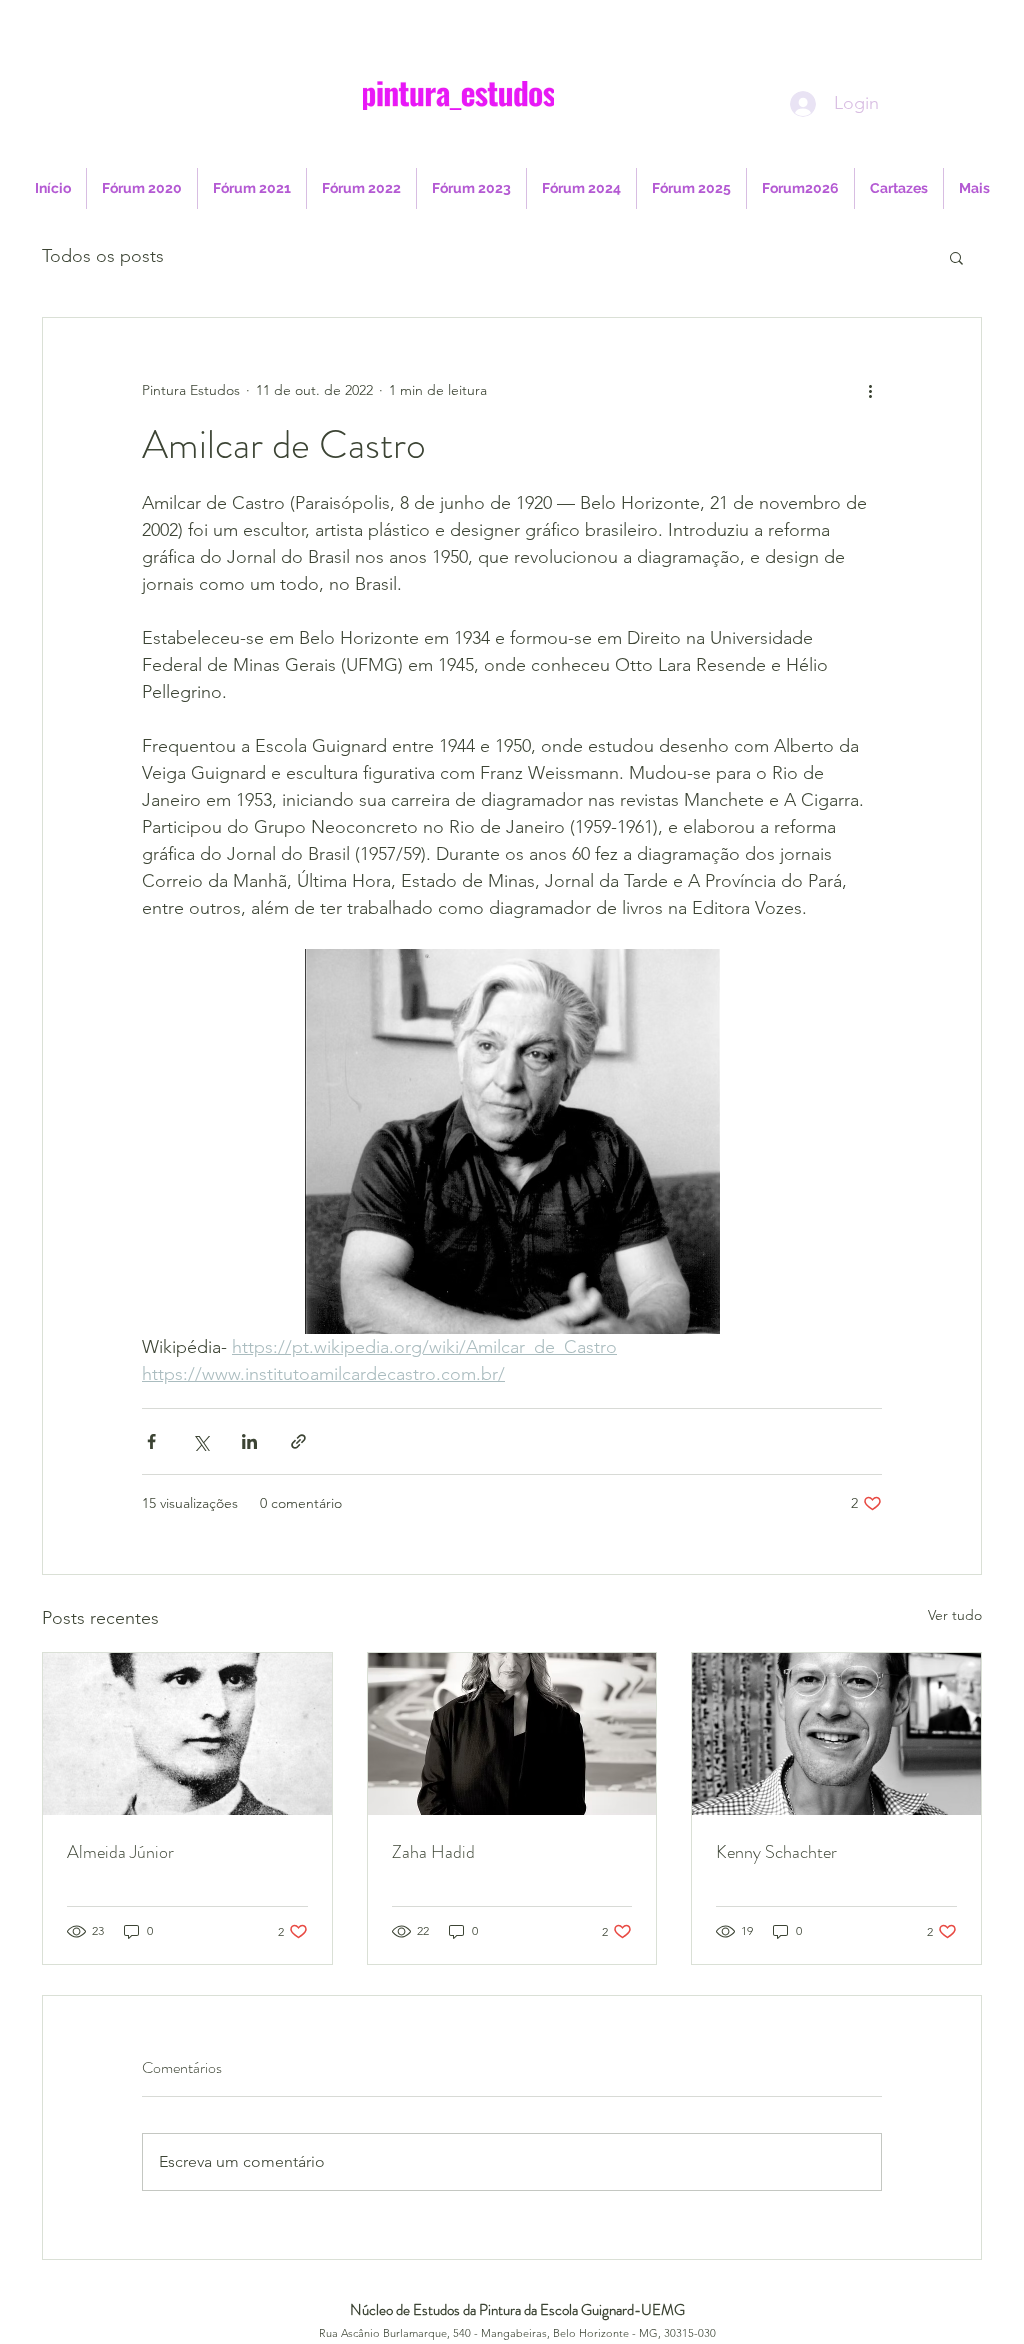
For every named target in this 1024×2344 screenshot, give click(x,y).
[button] (956, 257)
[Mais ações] (870, 390)
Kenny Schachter (776, 1852)
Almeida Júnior (120, 1852)
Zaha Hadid (433, 1852)
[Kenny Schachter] (836, 1734)
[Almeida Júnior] (187, 1734)
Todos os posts (103, 256)
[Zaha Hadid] (512, 1734)
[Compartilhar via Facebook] (151, 1441)
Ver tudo (955, 1615)
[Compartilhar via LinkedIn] (249, 1441)
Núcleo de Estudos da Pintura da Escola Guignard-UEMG (517, 2310)
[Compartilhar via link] (298, 1441)
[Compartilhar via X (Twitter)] (200, 1441)
